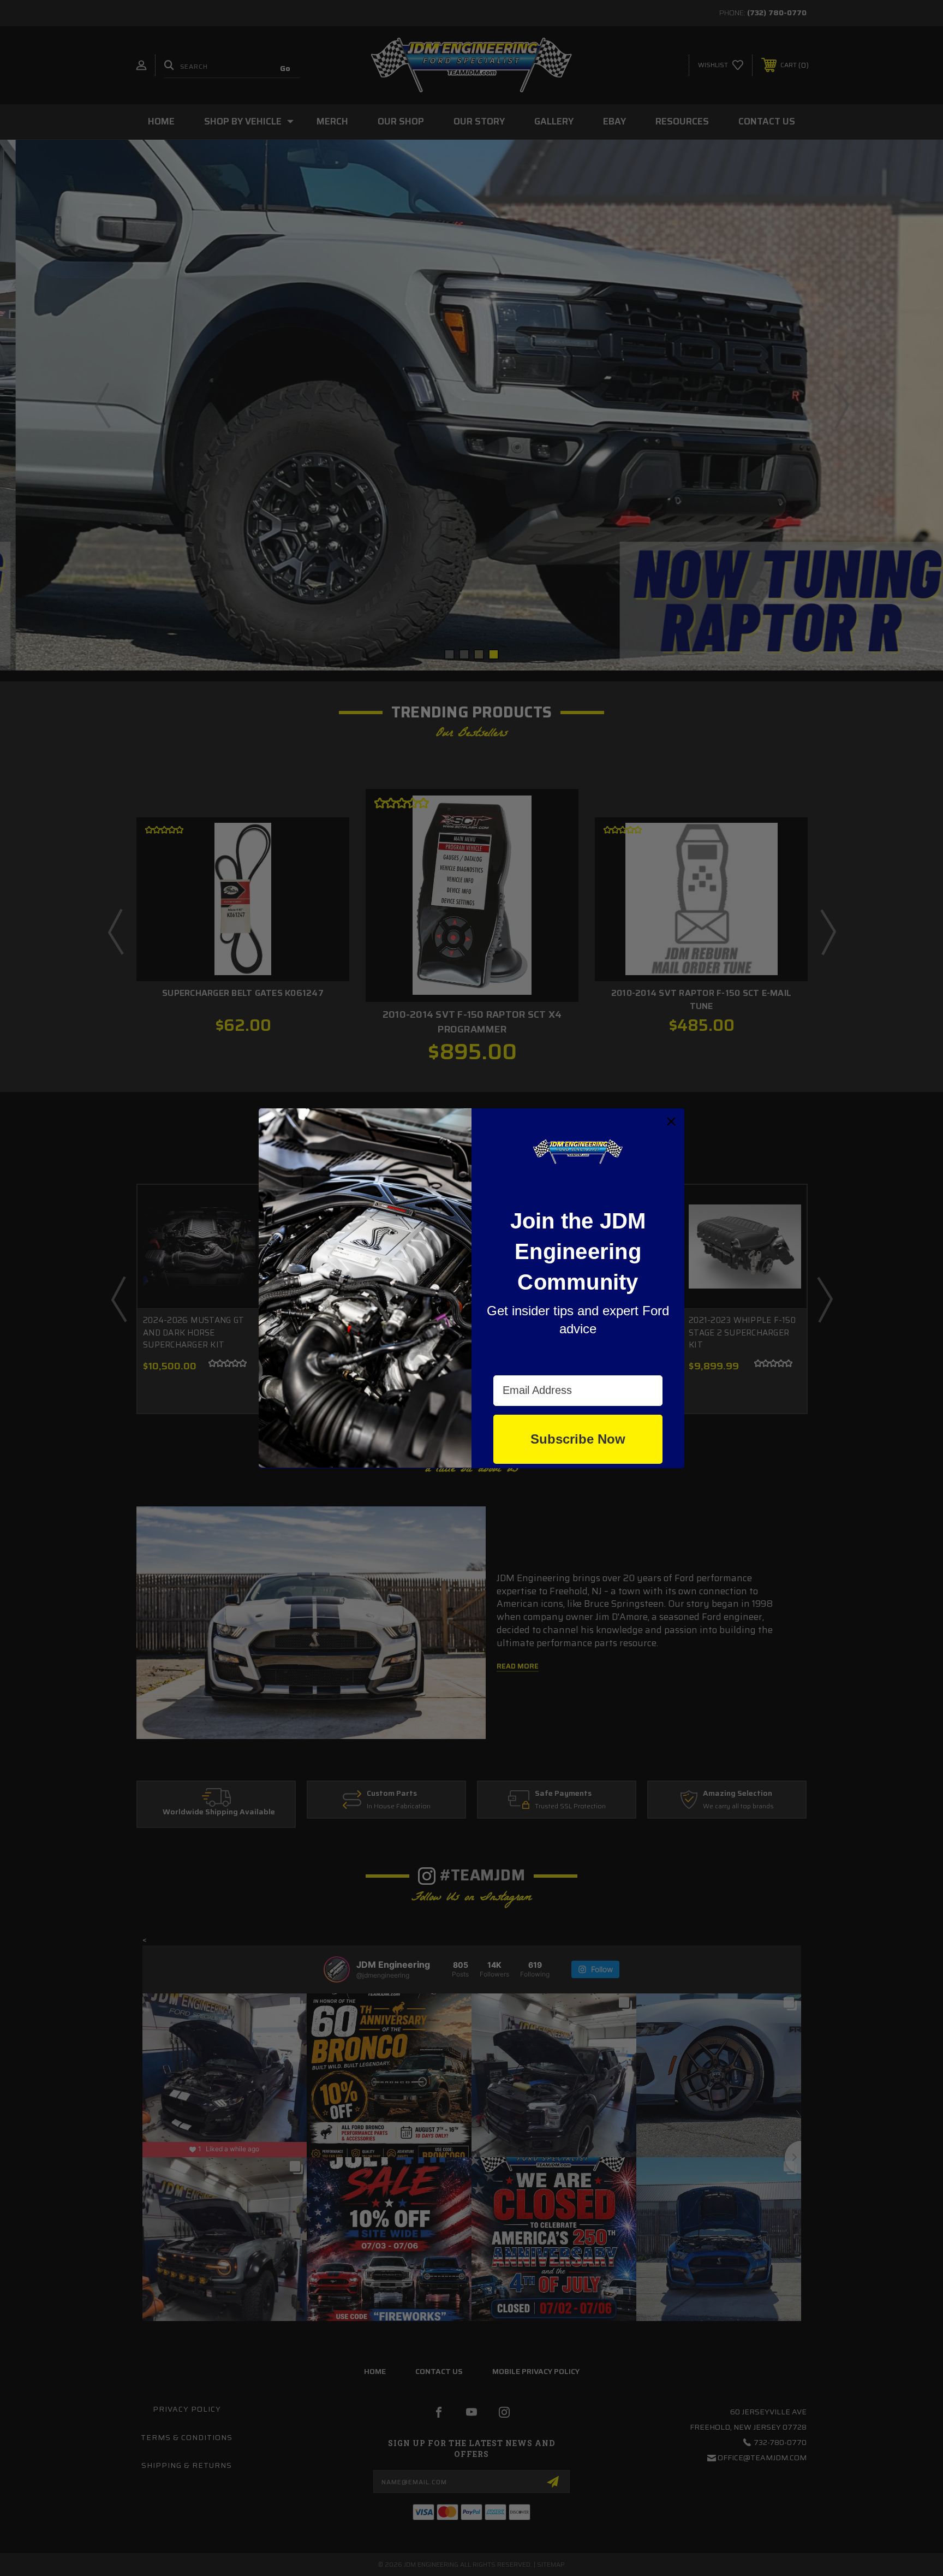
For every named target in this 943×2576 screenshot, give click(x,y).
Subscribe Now (578, 1438)
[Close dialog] (671, 1121)
